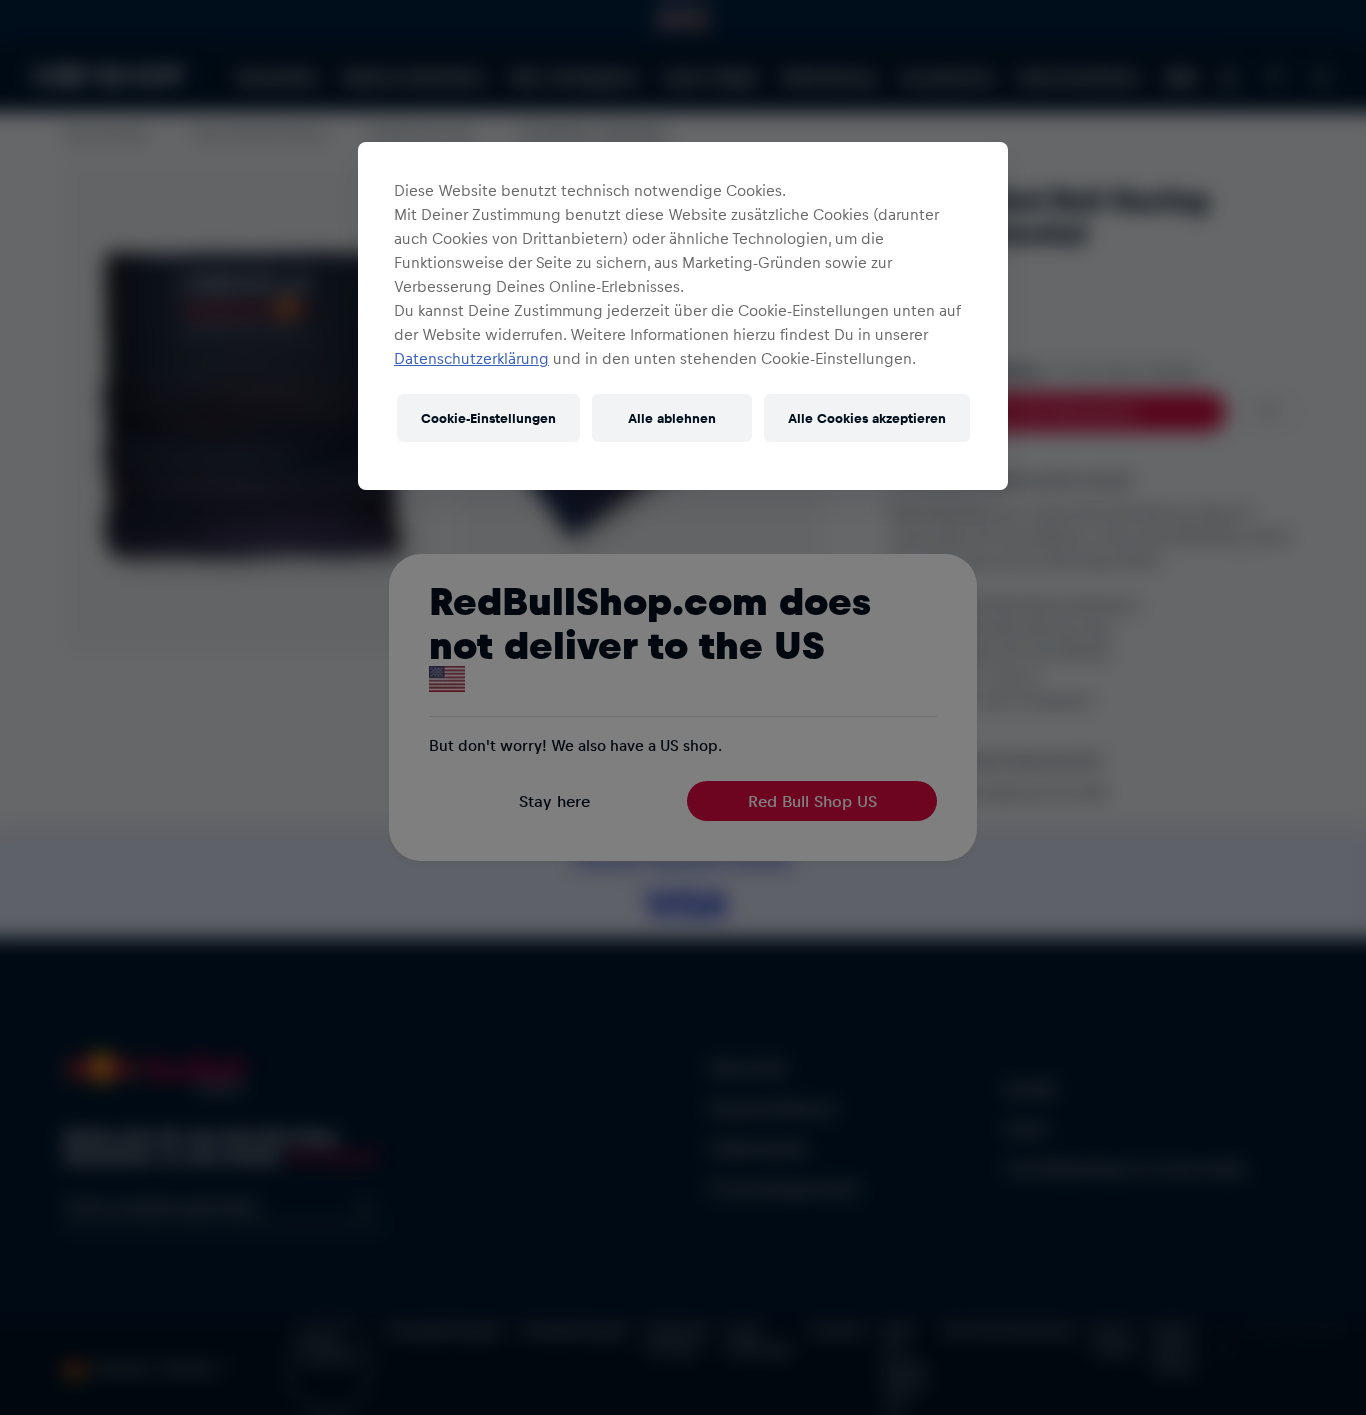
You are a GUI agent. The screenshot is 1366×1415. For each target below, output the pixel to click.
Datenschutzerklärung (471, 358)
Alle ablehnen (672, 417)
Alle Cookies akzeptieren (867, 417)
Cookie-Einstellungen (488, 417)
